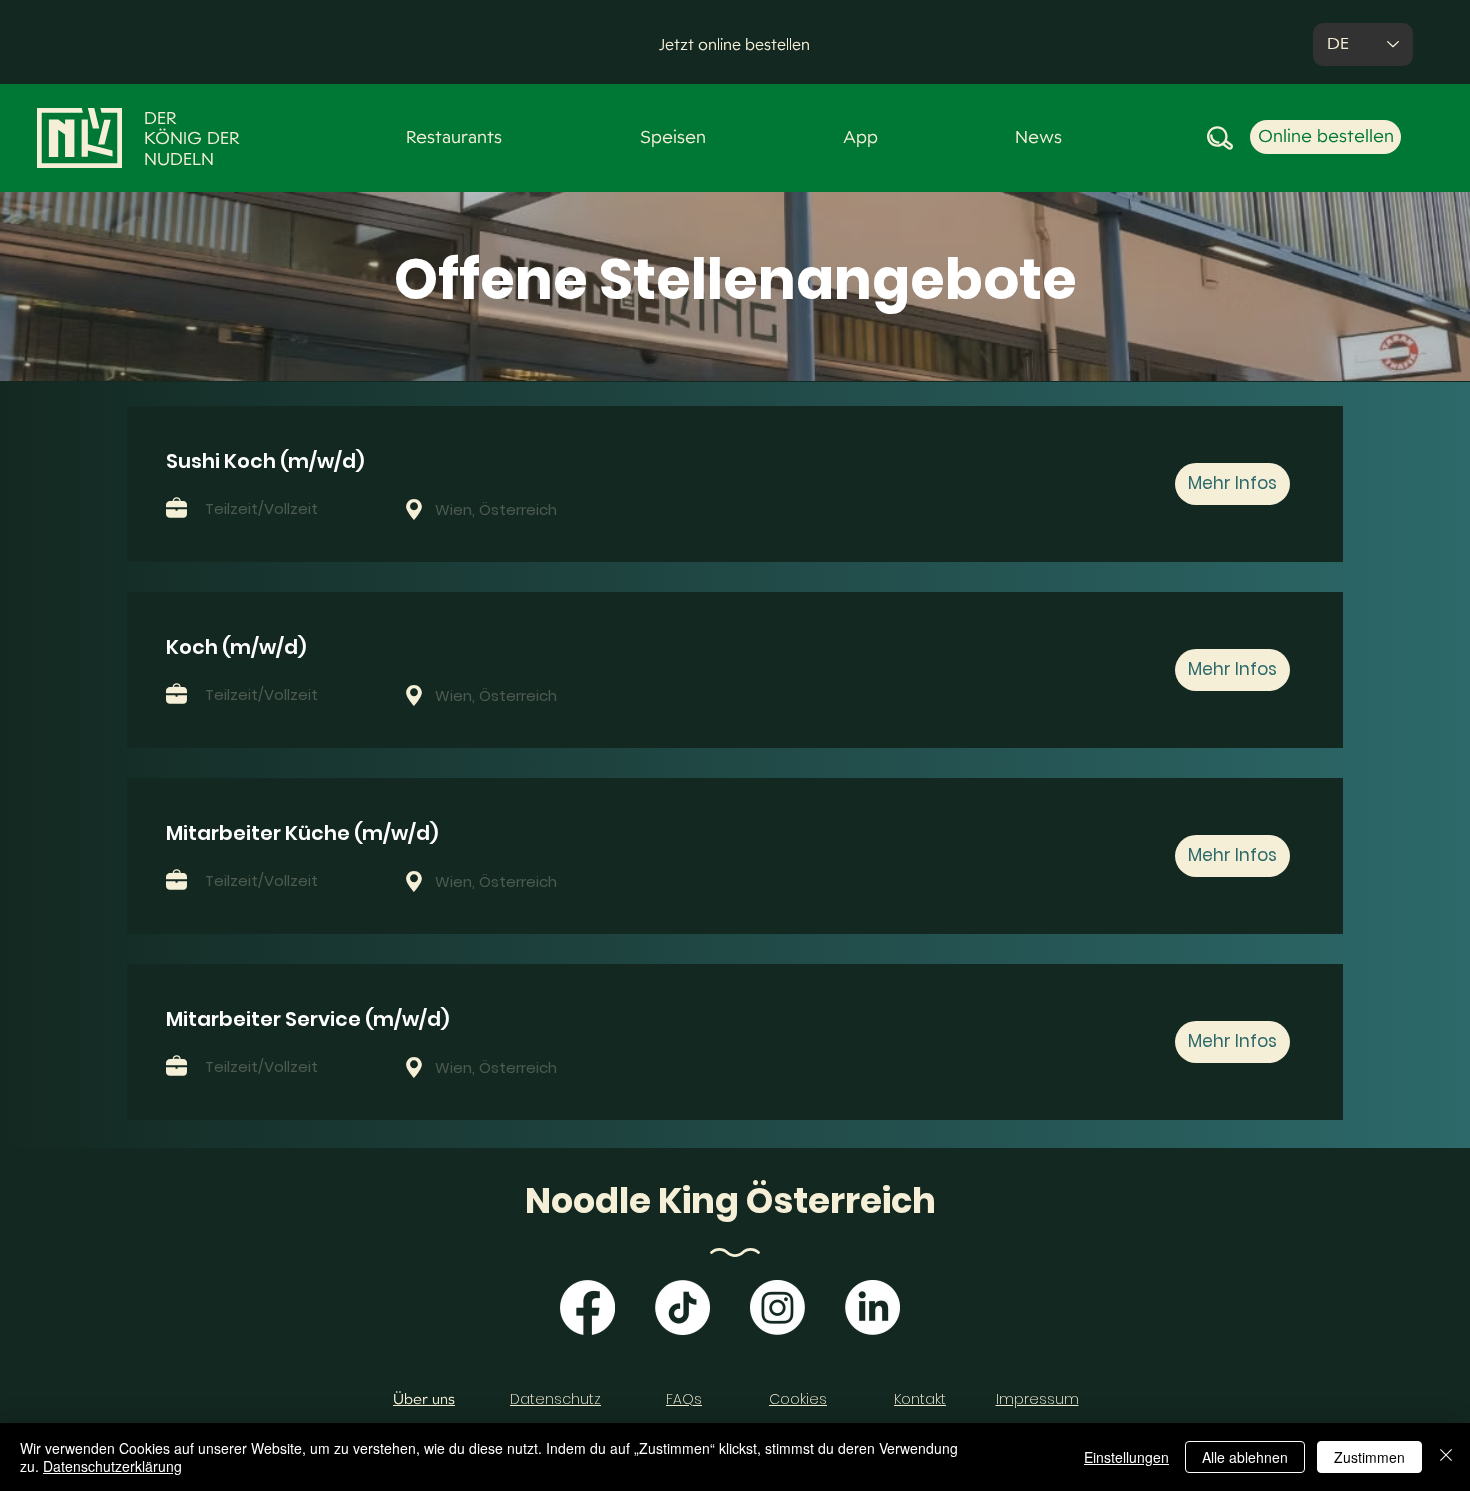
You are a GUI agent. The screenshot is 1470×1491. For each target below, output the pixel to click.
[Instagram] (777, 1307)
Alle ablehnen (1245, 1457)
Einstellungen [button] (1126, 1457)
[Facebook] (587, 1307)
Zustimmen (1369, 1457)
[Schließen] (1446, 1457)
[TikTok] (682, 1307)
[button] (734, 45)
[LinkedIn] (872, 1307)
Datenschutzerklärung (112, 1466)
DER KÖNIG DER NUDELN (192, 138)
